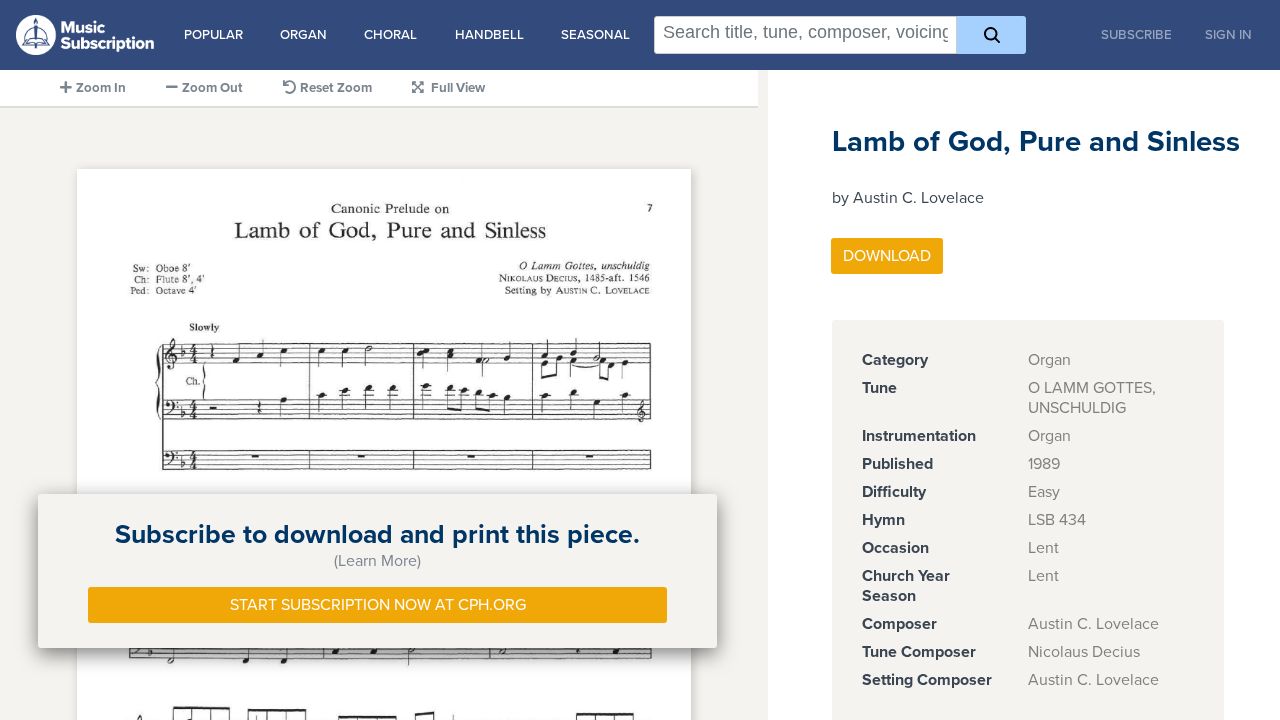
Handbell (489, 35)
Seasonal (595, 35)
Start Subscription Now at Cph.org (378, 605)
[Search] (991, 35)
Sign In (1228, 35)
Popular (213, 35)
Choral (390, 35)
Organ (303, 35)
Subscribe (1136, 35)
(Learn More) (377, 561)
